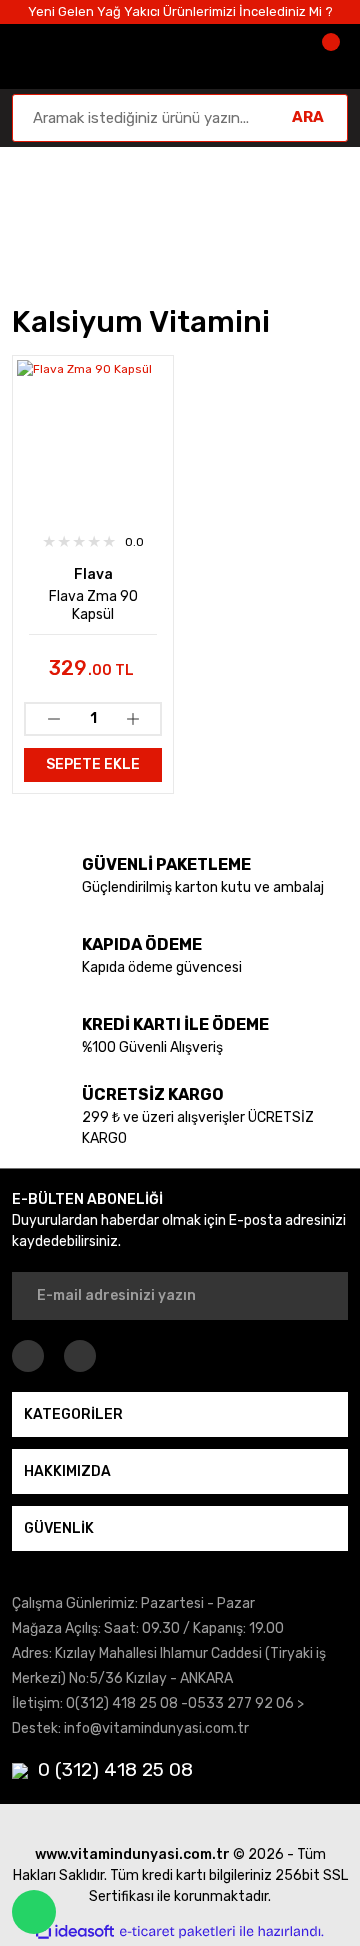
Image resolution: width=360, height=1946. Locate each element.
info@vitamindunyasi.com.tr (156, 1728)
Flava (93, 574)
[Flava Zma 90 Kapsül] (93, 436)
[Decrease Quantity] (53, 719)
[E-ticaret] (177, 1932)
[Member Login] (268, 56)
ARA (308, 117)
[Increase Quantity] (132, 719)
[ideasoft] (75, 1931)
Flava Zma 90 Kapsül (93, 605)
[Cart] (328, 56)
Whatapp (34, 1912)
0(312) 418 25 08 (122, 1703)
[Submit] (320, 1296)
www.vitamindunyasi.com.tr (132, 1854)
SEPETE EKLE (93, 764)
